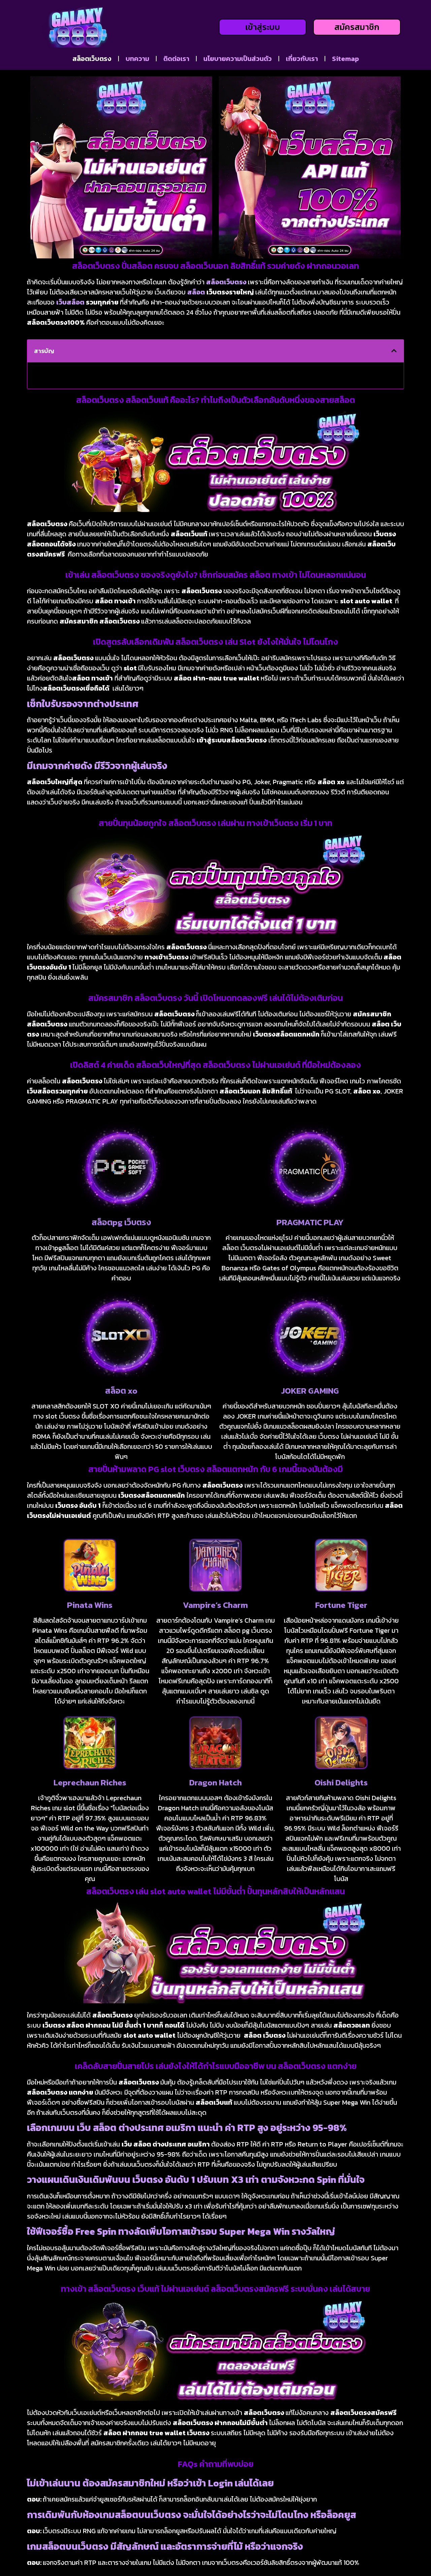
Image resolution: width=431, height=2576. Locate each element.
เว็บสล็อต (70, 302)
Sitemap (345, 59)
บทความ (137, 59)
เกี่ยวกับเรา (302, 59)
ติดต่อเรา (176, 59)
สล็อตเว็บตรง (92, 59)
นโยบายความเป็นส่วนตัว (238, 59)
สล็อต (196, 292)
